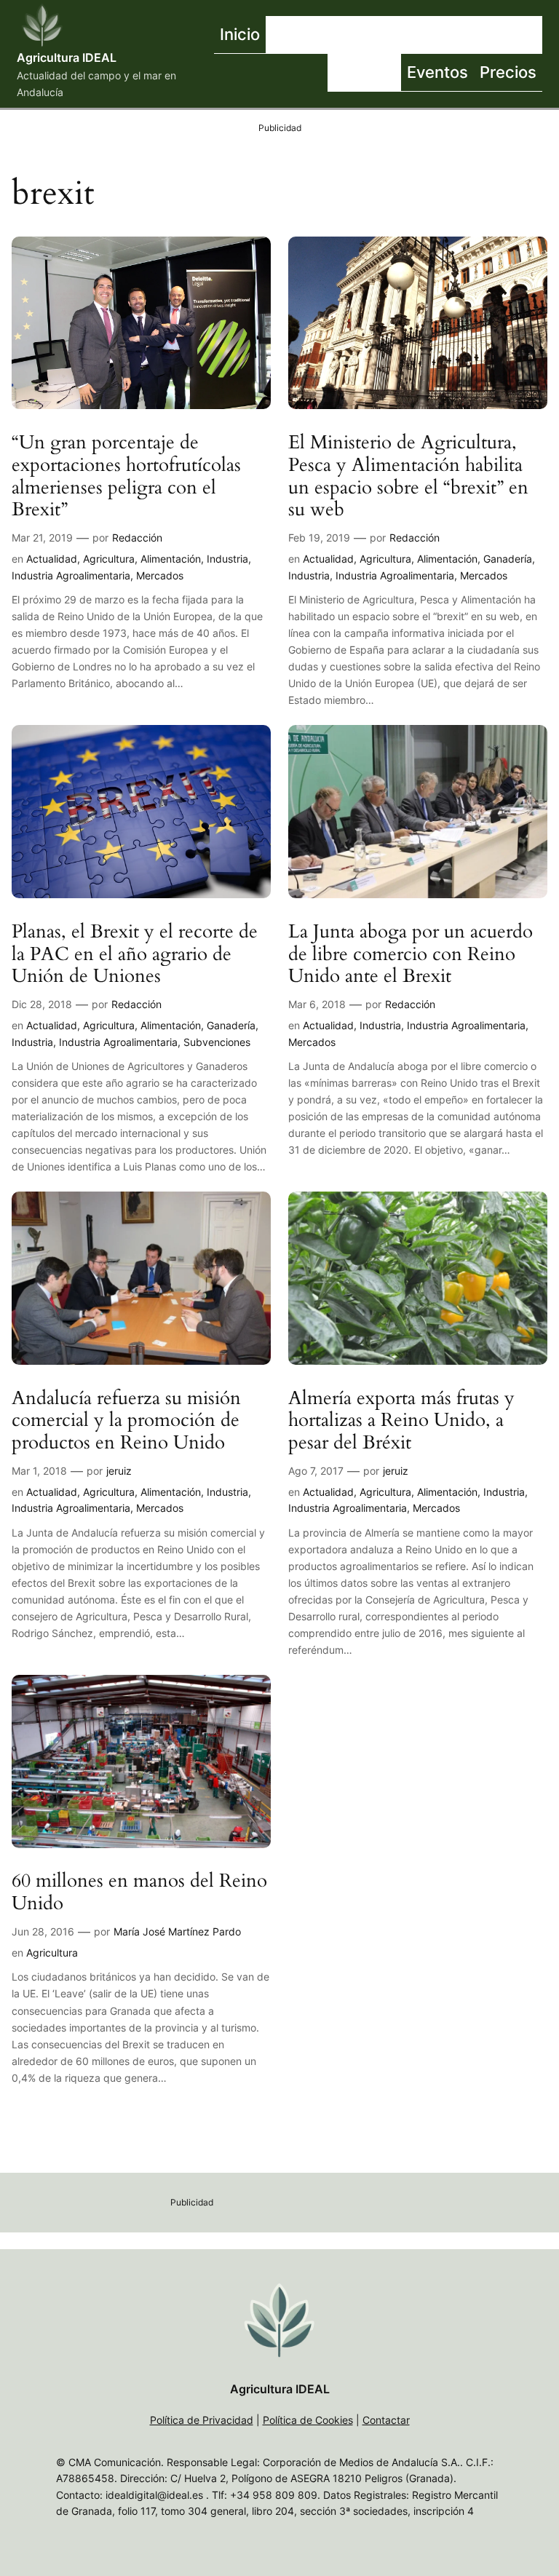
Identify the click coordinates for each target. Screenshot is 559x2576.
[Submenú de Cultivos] (450, 35)
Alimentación (171, 559)
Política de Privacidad (202, 2420)
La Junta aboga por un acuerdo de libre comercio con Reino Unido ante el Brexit (411, 954)
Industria (227, 559)
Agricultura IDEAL (67, 58)
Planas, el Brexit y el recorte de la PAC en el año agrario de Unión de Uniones (135, 954)
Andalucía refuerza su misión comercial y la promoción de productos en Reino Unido (126, 1421)
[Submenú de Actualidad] (366, 35)
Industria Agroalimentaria (71, 575)
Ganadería (508, 559)
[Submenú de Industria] (539, 35)
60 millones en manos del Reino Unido (139, 1893)
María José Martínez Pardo (177, 1931)
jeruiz (119, 1471)
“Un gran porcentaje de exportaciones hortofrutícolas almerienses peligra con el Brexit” (126, 476)
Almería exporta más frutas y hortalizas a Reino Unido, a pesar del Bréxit (401, 1421)
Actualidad (52, 559)
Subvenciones (217, 1042)
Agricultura (109, 559)
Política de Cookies (308, 2420)
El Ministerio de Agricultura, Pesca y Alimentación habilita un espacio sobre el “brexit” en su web (408, 476)
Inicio (240, 34)
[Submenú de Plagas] (397, 73)
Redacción (137, 538)
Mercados (160, 575)
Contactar (386, 2420)
